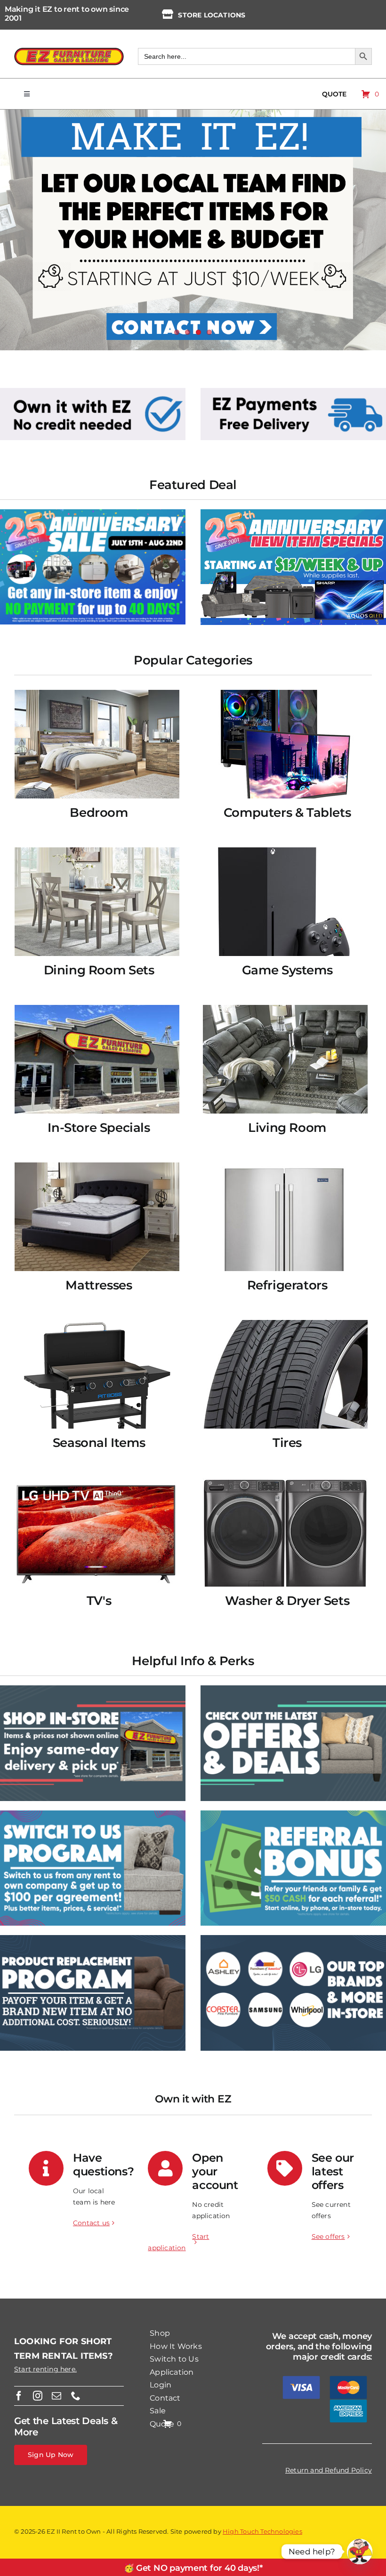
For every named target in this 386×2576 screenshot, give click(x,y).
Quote (334, 94)
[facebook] (19, 2396)
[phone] (76, 2396)
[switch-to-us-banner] (93, 1814)
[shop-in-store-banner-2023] (93, 1689)
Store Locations (212, 15)
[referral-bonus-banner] (293, 1814)
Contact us (91, 2223)
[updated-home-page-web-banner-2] (293, 391)
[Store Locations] (168, 14)
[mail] (56, 2396)
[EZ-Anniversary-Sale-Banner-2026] (93, 513)
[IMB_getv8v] (293, 513)
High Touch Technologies (262, 2531)
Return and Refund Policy (329, 2470)
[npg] (93, 1938)
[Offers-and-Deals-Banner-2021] (293, 1689)
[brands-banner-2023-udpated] (293, 1938)
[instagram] (38, 2396)
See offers (328, 2236)
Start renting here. (45, 2369)
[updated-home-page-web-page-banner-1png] (93, 391)
